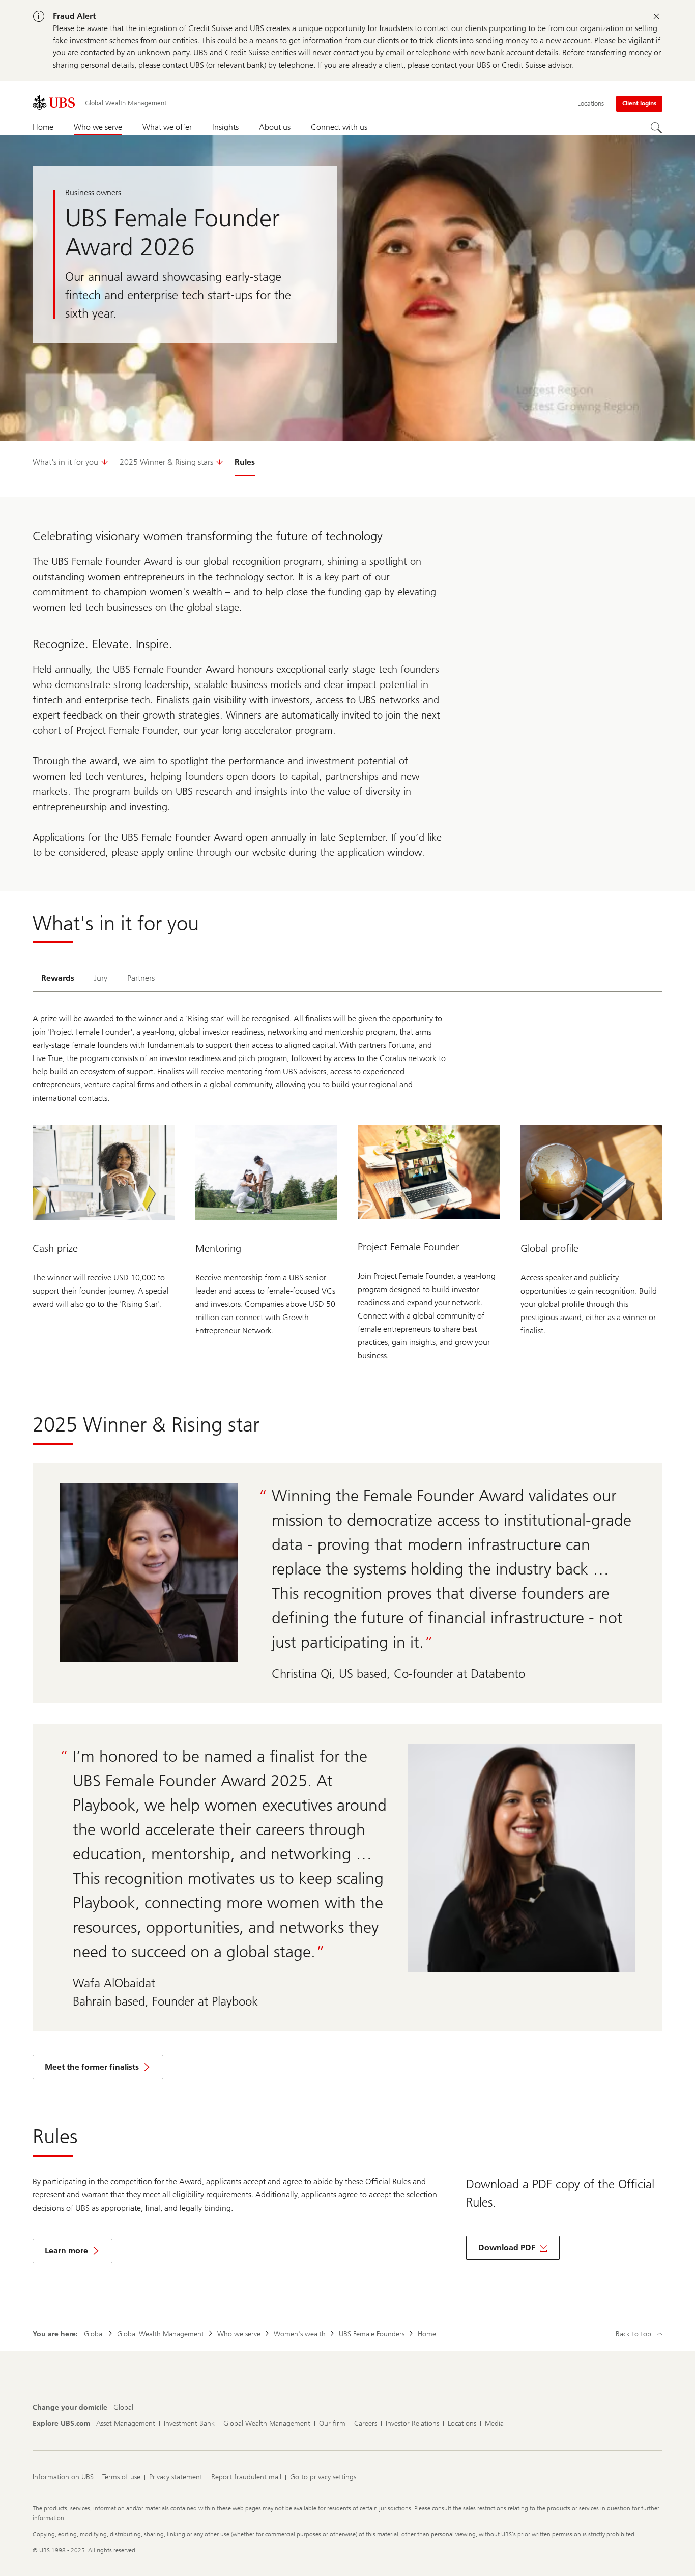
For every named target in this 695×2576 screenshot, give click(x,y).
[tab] (58, 979)
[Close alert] (656, 16)
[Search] (656, 128)
